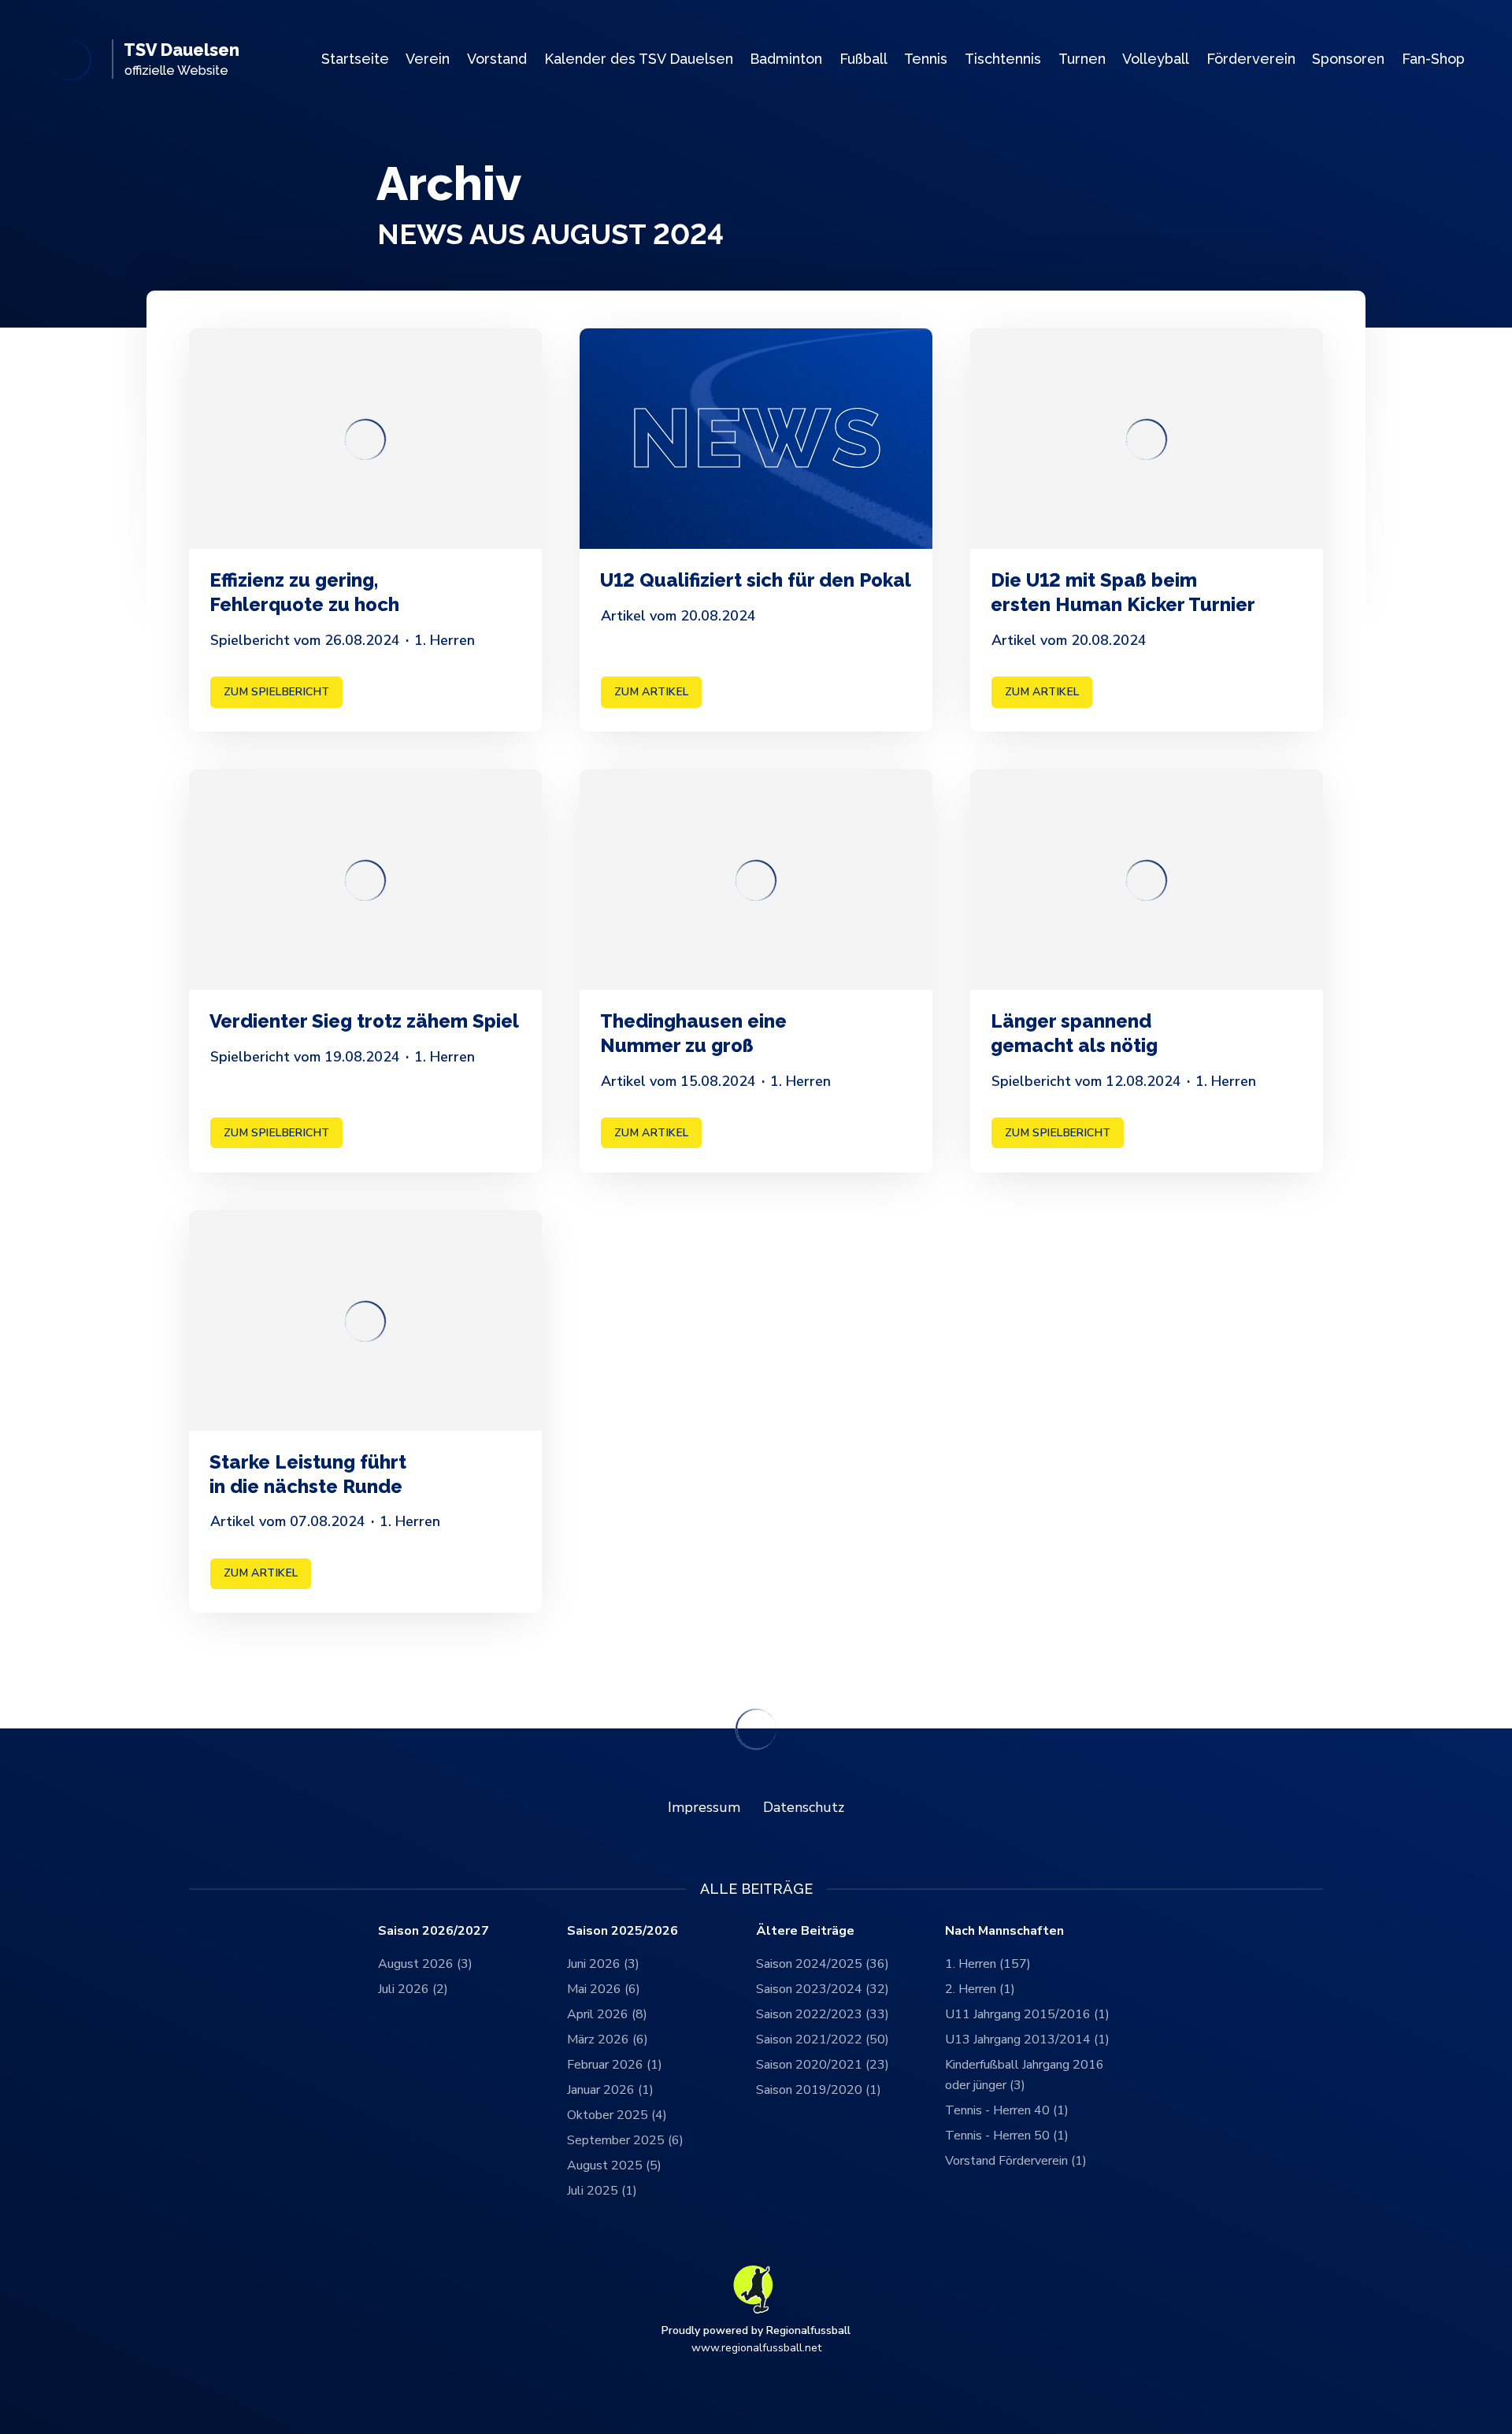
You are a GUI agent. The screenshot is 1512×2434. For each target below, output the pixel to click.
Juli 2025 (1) (602, 2191)
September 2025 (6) (625, 2140)
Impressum (704, 1807)
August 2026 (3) (425, 1964)
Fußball (863, 59)
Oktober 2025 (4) (617, 2115)
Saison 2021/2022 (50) (823, 2039)
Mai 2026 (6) (604, 1989)
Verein (428, 59)
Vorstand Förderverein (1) (1016, 2161)
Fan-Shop (1433, 59)
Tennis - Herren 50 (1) (1007, 2136)
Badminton (786, 59)
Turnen (1082, 59)
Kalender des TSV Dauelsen (639, 59)
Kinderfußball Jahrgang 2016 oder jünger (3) (1025, 2075)
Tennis (926, 59)
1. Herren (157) (988, 1964)
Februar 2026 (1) (615, 2065)
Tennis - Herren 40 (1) (1007, 2110)
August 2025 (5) (614, 2165)
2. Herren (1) (980, 1989)
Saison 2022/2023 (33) (823, 2014)
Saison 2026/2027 (434, 1931)
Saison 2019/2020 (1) (819, 2090)
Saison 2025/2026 (623, 1931)
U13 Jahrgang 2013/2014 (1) (1027, 2039)
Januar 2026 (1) (610, 2090)
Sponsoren (1348, 59)
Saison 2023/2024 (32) (823, 1989)
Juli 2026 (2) (413, 1989)
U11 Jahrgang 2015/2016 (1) (1027, 2014)
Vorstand (497, 59)
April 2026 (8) (607, 2014)
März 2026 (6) (608, 2039)
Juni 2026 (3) (603, 1964)
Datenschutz (804, 1807)
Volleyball (1156, 59)
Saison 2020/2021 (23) (823, 2065)
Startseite (355, 59)
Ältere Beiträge (805, 1931)
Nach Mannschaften (1004, 1931)
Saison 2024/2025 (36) (823, 1964)
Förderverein (1251, 59)
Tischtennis (1003, 59)
